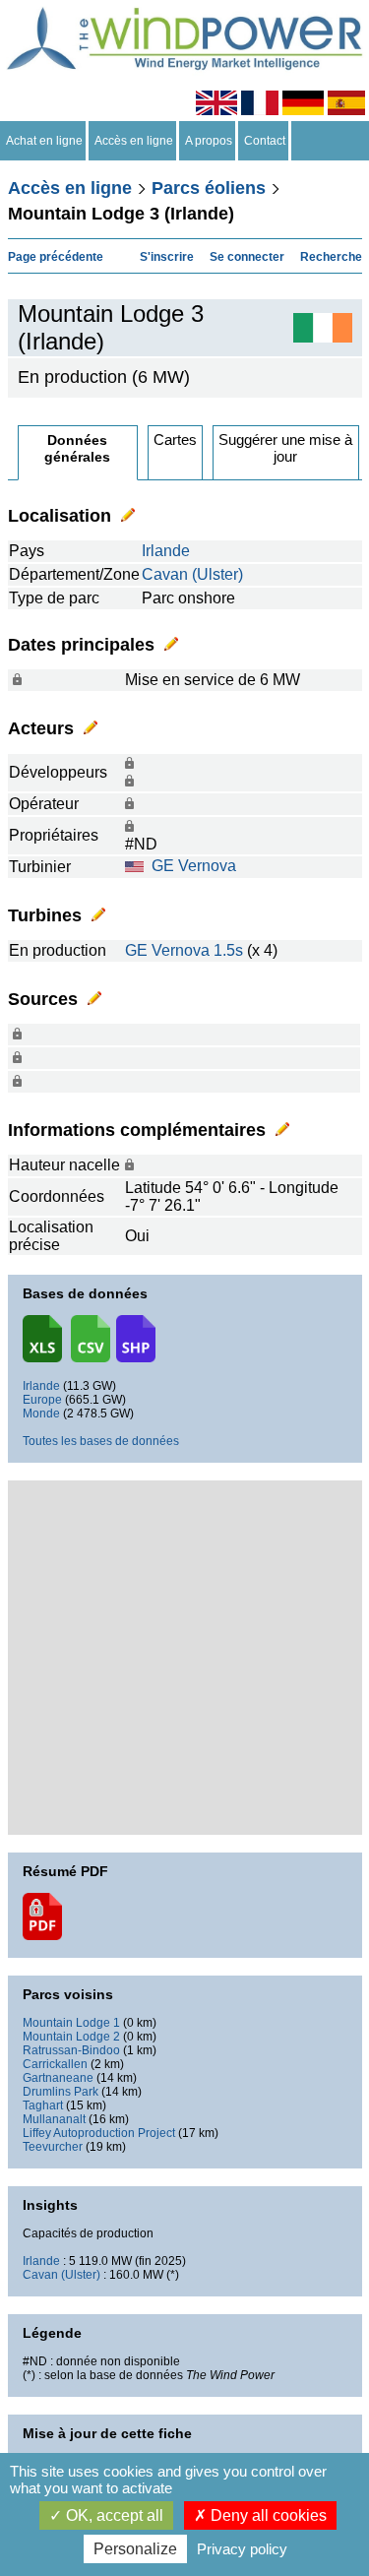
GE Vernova (194, 866)
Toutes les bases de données (101, 1441)
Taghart (43, 2105)
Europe (42, 1400)
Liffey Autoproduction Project (99, 2133)
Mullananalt (54, 2119)
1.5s (228, 950)
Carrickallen (55, 2064)
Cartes (175, 440)
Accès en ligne (134, 141)
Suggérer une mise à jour (285, 448)
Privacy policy (242, 2549)
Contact (265, 141)
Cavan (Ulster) (192, 574)
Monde (41, 1414)
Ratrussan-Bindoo (71, 2050)
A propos (209, 141)
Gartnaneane (58, 2078)
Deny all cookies (267, 2515)
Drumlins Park (61, 2092)
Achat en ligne (44, 141)
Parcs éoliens (209, 188)
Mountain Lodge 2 (71, 2037)
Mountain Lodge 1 (71, 2023)
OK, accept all (113, 2515)
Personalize (135, 2549)
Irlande (166, 551)
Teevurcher (53, 2147)
